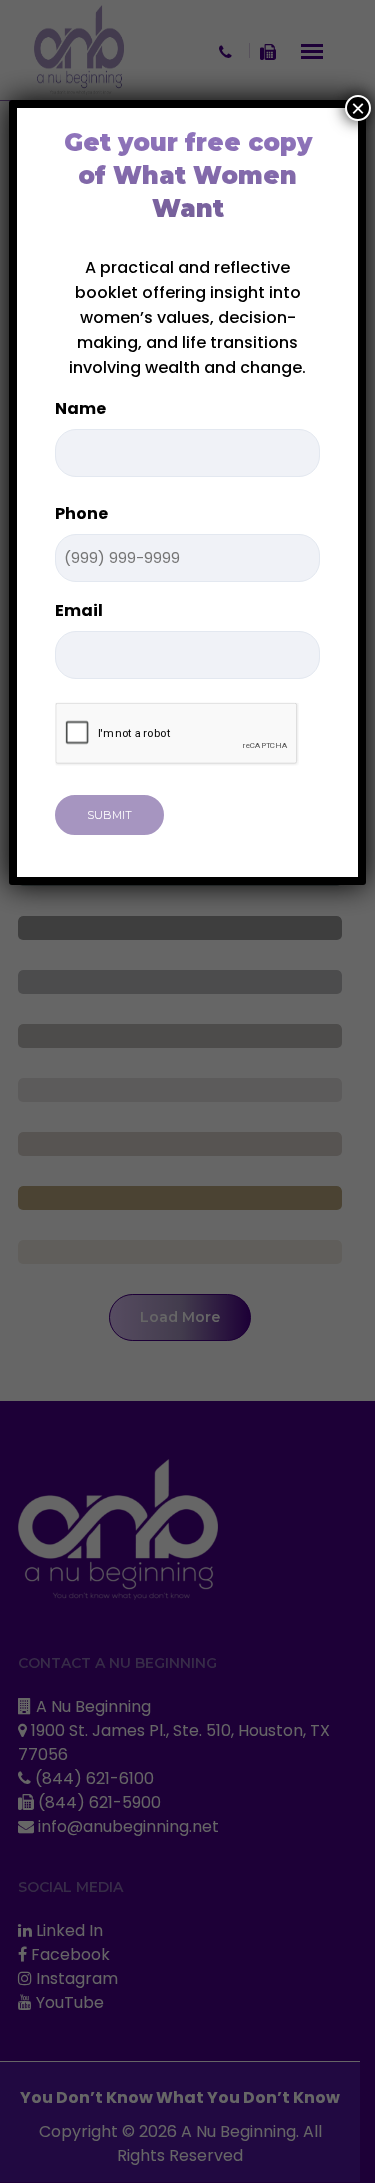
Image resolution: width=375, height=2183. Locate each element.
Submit (109, 815)
